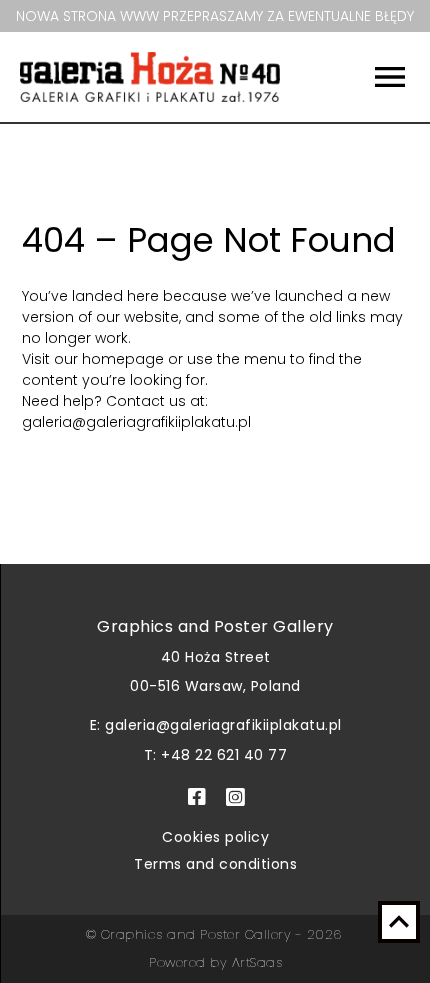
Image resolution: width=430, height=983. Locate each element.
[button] (371, 77)
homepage (125, 359)
